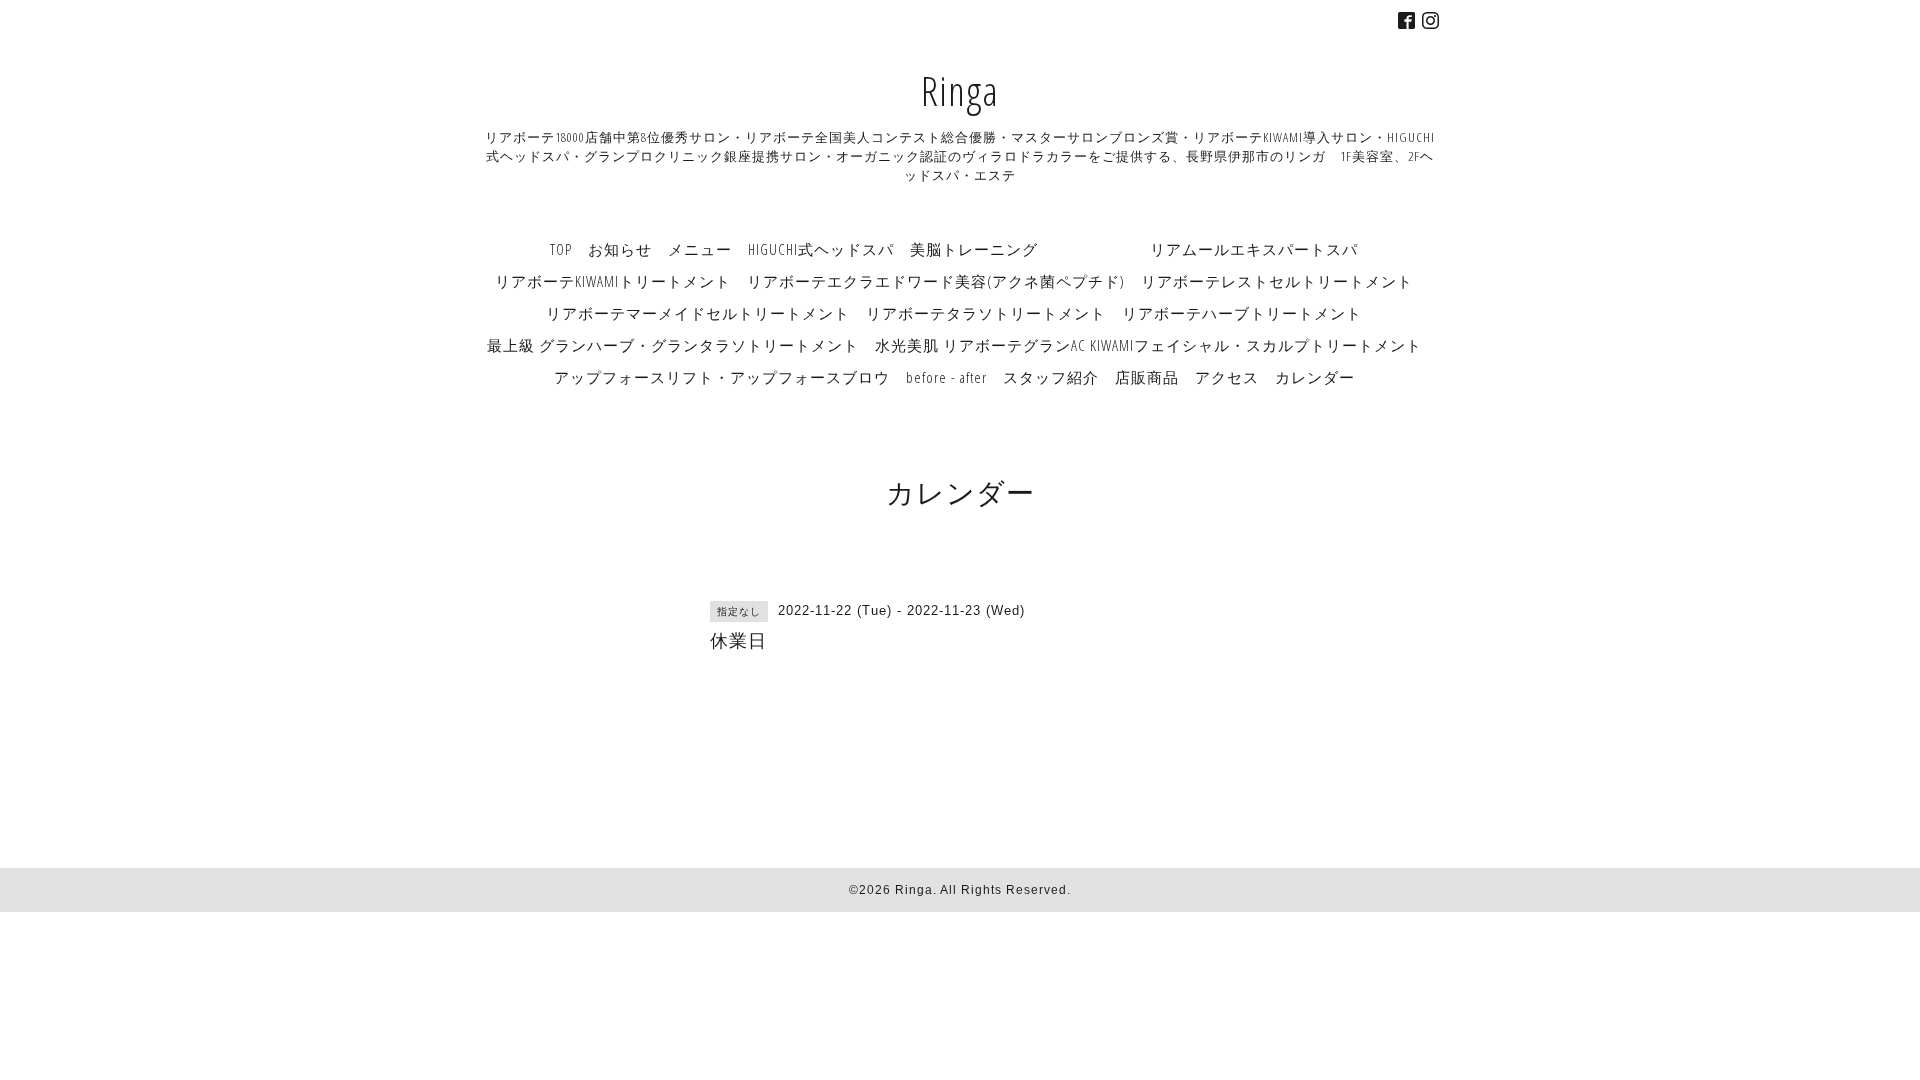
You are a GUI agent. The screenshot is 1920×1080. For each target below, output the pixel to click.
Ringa (960, 90)
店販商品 (1147, 377)
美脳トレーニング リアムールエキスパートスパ (1134, 249)
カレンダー (1315, 377)
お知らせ (620, 249)
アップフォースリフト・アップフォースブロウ (722, 377)
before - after (946, 377)
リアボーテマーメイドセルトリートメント (698, 313)
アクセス (1227, 377)
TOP (561, 249)
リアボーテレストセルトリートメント (1277, 281)
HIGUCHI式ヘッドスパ (821, 249)
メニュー (700, 249)
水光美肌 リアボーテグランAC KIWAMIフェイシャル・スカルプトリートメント (1148, 345)
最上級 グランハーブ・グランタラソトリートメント (673, 345)
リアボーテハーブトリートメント (1242, 313)
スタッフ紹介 (1051, 377)
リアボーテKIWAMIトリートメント (613, 281)
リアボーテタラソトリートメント (986, 313)
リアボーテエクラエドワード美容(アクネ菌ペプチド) (936, 281)
